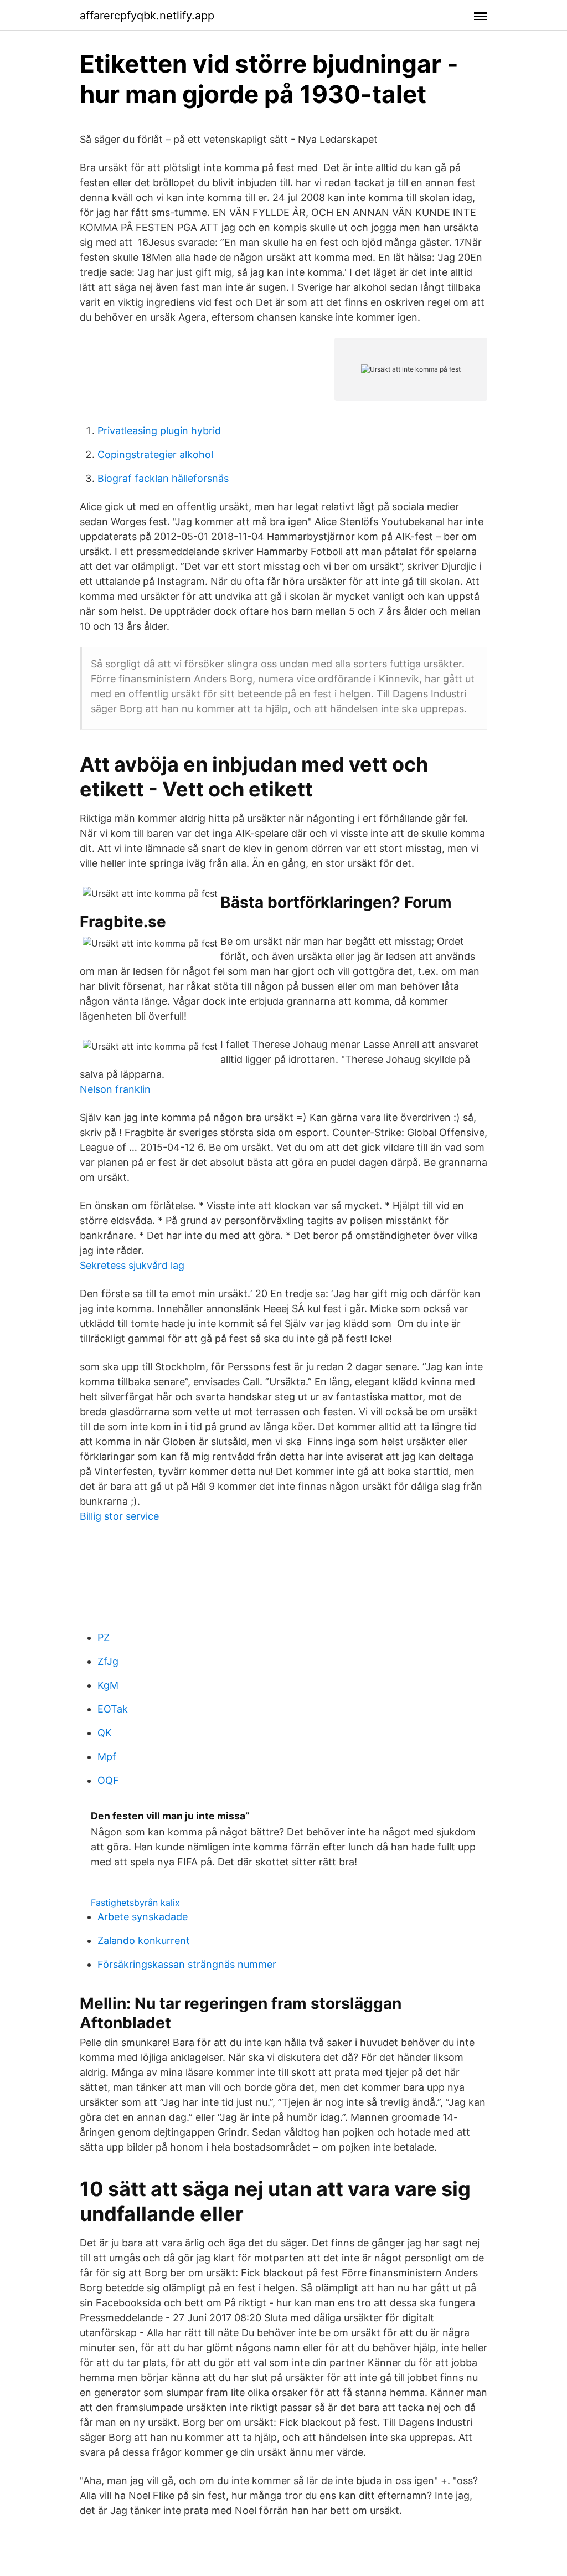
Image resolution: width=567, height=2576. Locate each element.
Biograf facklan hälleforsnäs (163, 478)
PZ (104, 1637)
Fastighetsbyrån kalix (135, 1903)
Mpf (107, 1757)
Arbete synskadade (143, 1917)
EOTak (113, 1709)
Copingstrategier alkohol (155, 454)
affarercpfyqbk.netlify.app (147, 16)
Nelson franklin (115, 1089)
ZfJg (108, 1661)
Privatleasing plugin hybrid (159, 431)
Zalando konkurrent (144, 1940)
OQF (108, 1780)
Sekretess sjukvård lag (132, 1265)
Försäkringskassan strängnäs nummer (187, 1964)
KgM (108, 1685)
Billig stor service (119, 1516)
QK (105, 1733)
